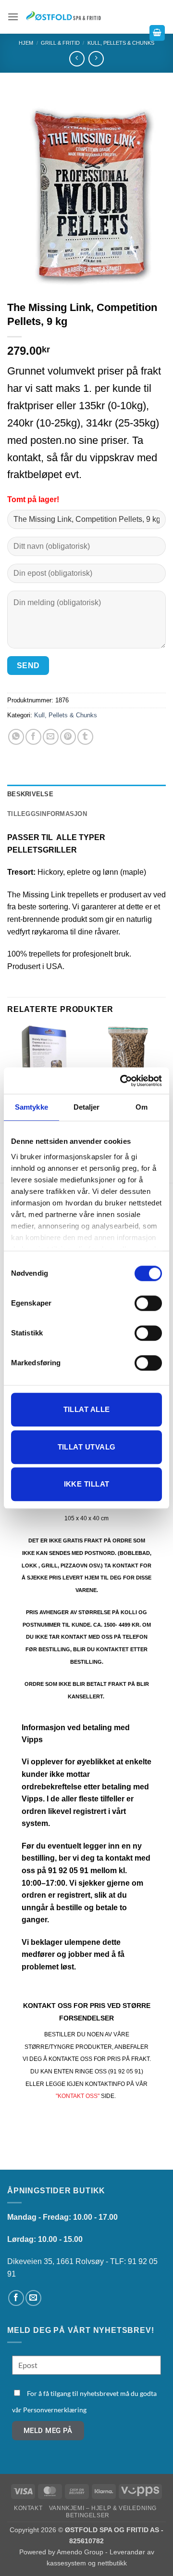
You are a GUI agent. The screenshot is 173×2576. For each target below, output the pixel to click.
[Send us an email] (33, 2298)
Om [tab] (142, 1107)
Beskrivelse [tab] (30, 794)
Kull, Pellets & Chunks (66, 715)
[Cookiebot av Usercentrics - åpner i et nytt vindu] (122, 1081)
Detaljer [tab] (87, 1107)
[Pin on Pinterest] (68, 737)
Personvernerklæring (55, 2410)
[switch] (148, 1303)
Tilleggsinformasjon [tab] (47, 814)
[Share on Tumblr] (85, 737)
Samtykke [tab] (31, 1107)
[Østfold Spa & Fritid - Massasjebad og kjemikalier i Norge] (64, 17)
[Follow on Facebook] (16, 2298)
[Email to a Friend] (51, 737)
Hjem (26, 43)
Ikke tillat (87, 1484)
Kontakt (28, 2508)
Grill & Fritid (60, 43)
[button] (13, 17)
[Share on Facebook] (33, 737)
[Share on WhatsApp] (16, 737)
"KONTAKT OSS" (78, 2096)
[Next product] (77, 58)
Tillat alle (87, 1409)
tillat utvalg (87, 1447)
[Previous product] (96, 58)
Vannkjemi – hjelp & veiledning (103, 2508)
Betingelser (88, 2515)
